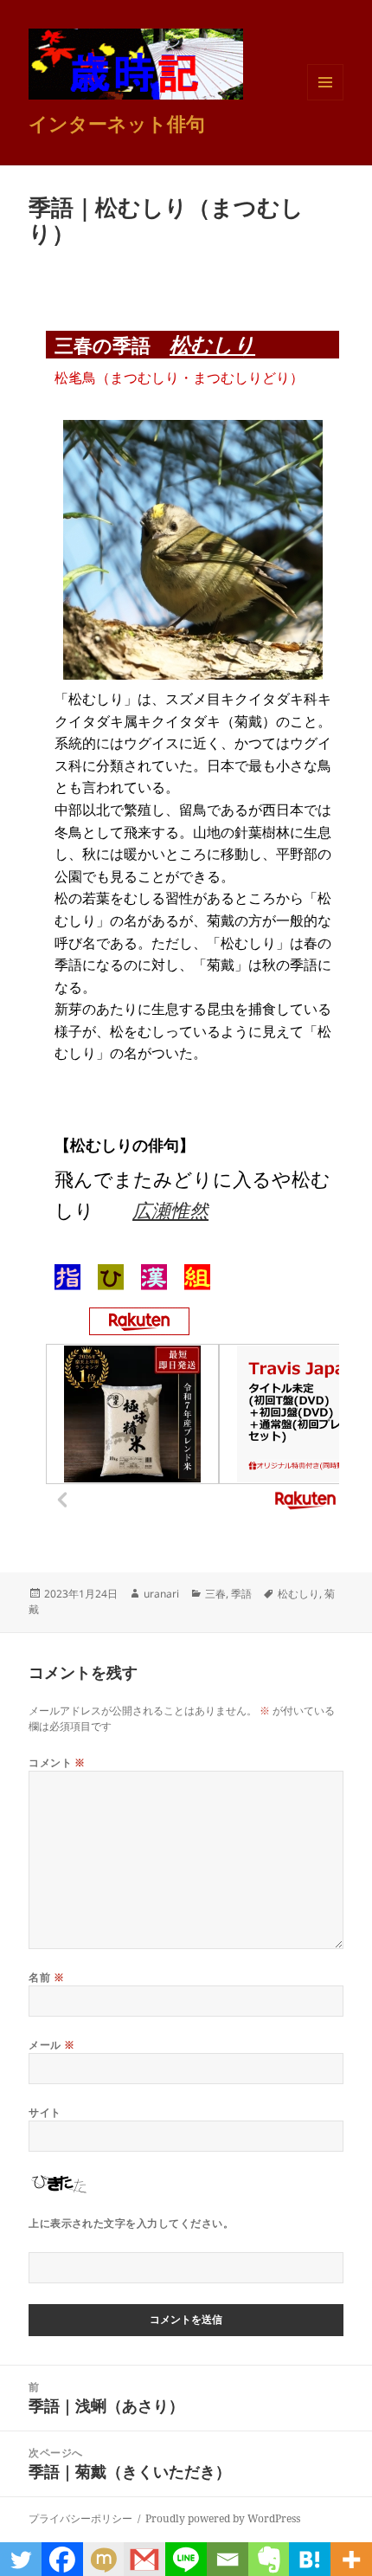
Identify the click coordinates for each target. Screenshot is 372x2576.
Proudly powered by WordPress (223, 2518)
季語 (241, 1594)
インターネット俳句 (117, 123)
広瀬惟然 (170, 1210)
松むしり (212, 344)
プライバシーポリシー (80, 2518)
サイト (45, 2112)
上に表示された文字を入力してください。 (131, 2223)
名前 (46, 1977)
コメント (57, 1763)
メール (51, 2045)
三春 (215, 1594)
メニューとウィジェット (325, 100)
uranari (161, 1594)
